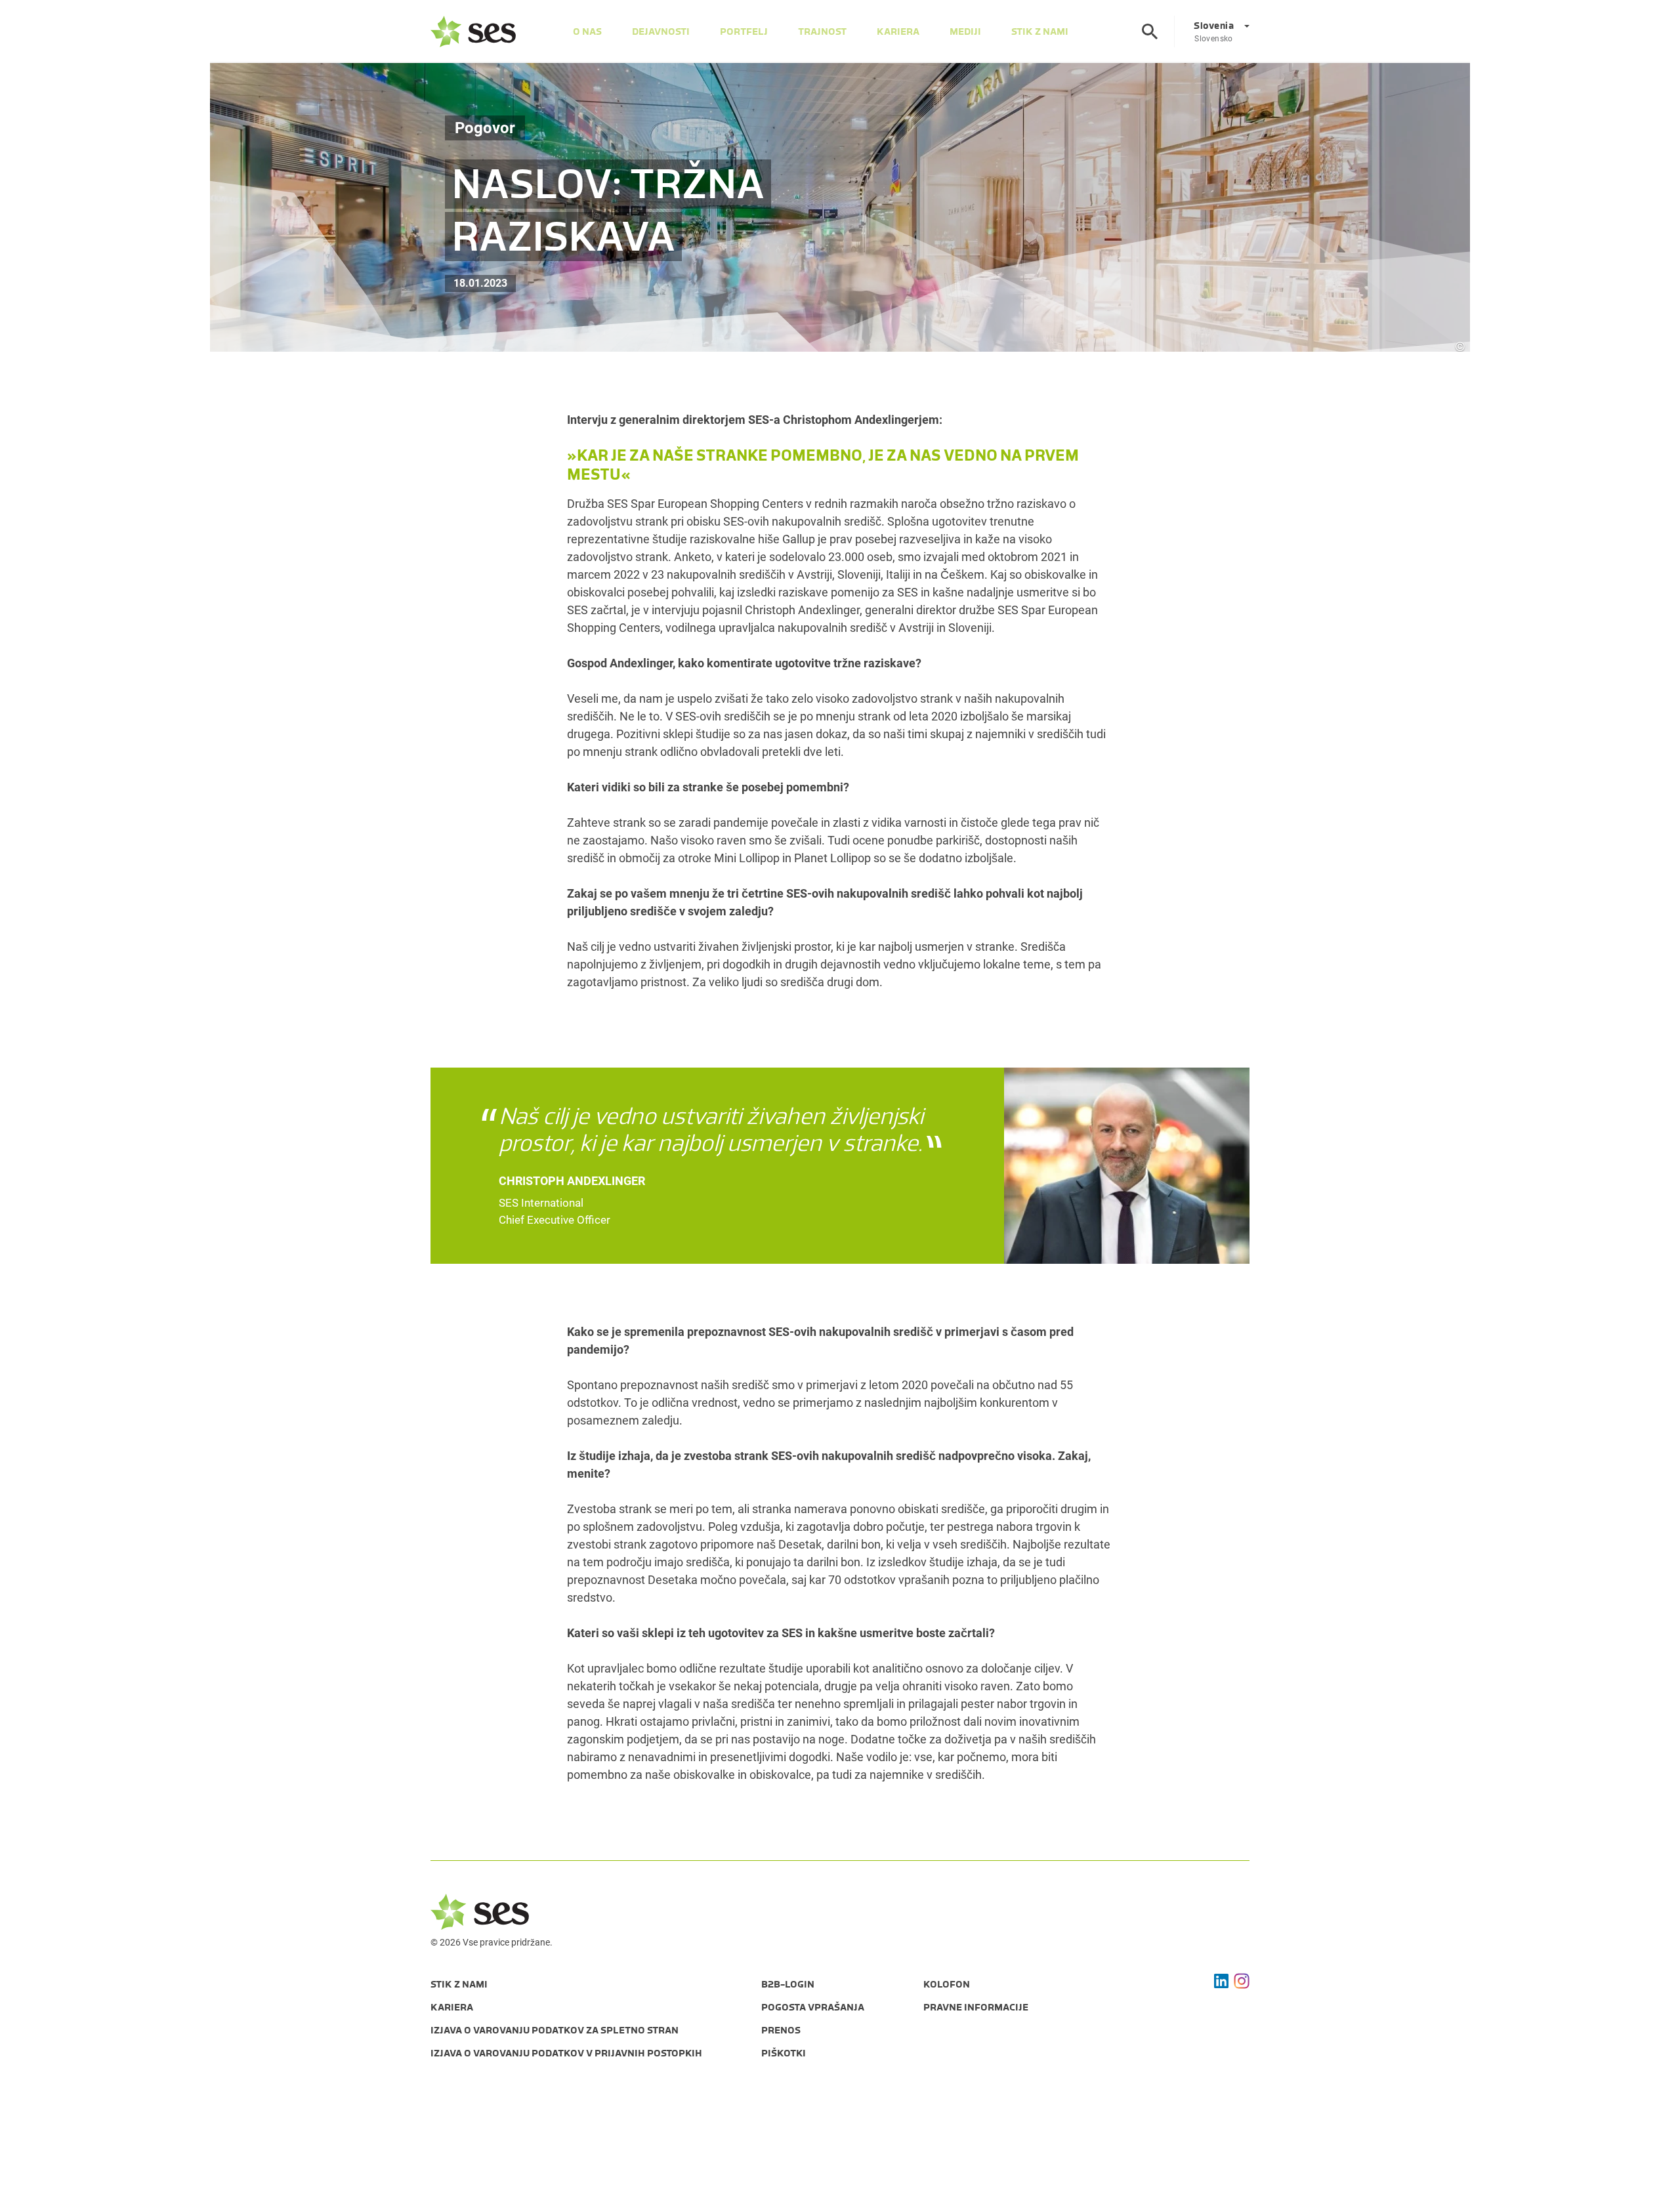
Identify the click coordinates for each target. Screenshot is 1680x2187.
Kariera (898, 31)
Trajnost (822, 31)
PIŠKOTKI (784, 2053)
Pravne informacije (976, 2007)
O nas (587, 31)
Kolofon (947, 1984)
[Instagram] (1242, 1981)
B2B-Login (788, 1984)
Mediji (965, 31)
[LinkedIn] (1221, 1981)
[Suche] (1150, 31)
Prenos (781, 2030)
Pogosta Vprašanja (813, 2007)
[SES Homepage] (473, 31)
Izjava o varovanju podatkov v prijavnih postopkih (566, 2053)
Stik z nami (1040, 31)
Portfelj (744, 31)
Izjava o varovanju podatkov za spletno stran (555, 2030)
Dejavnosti (661, 31)
